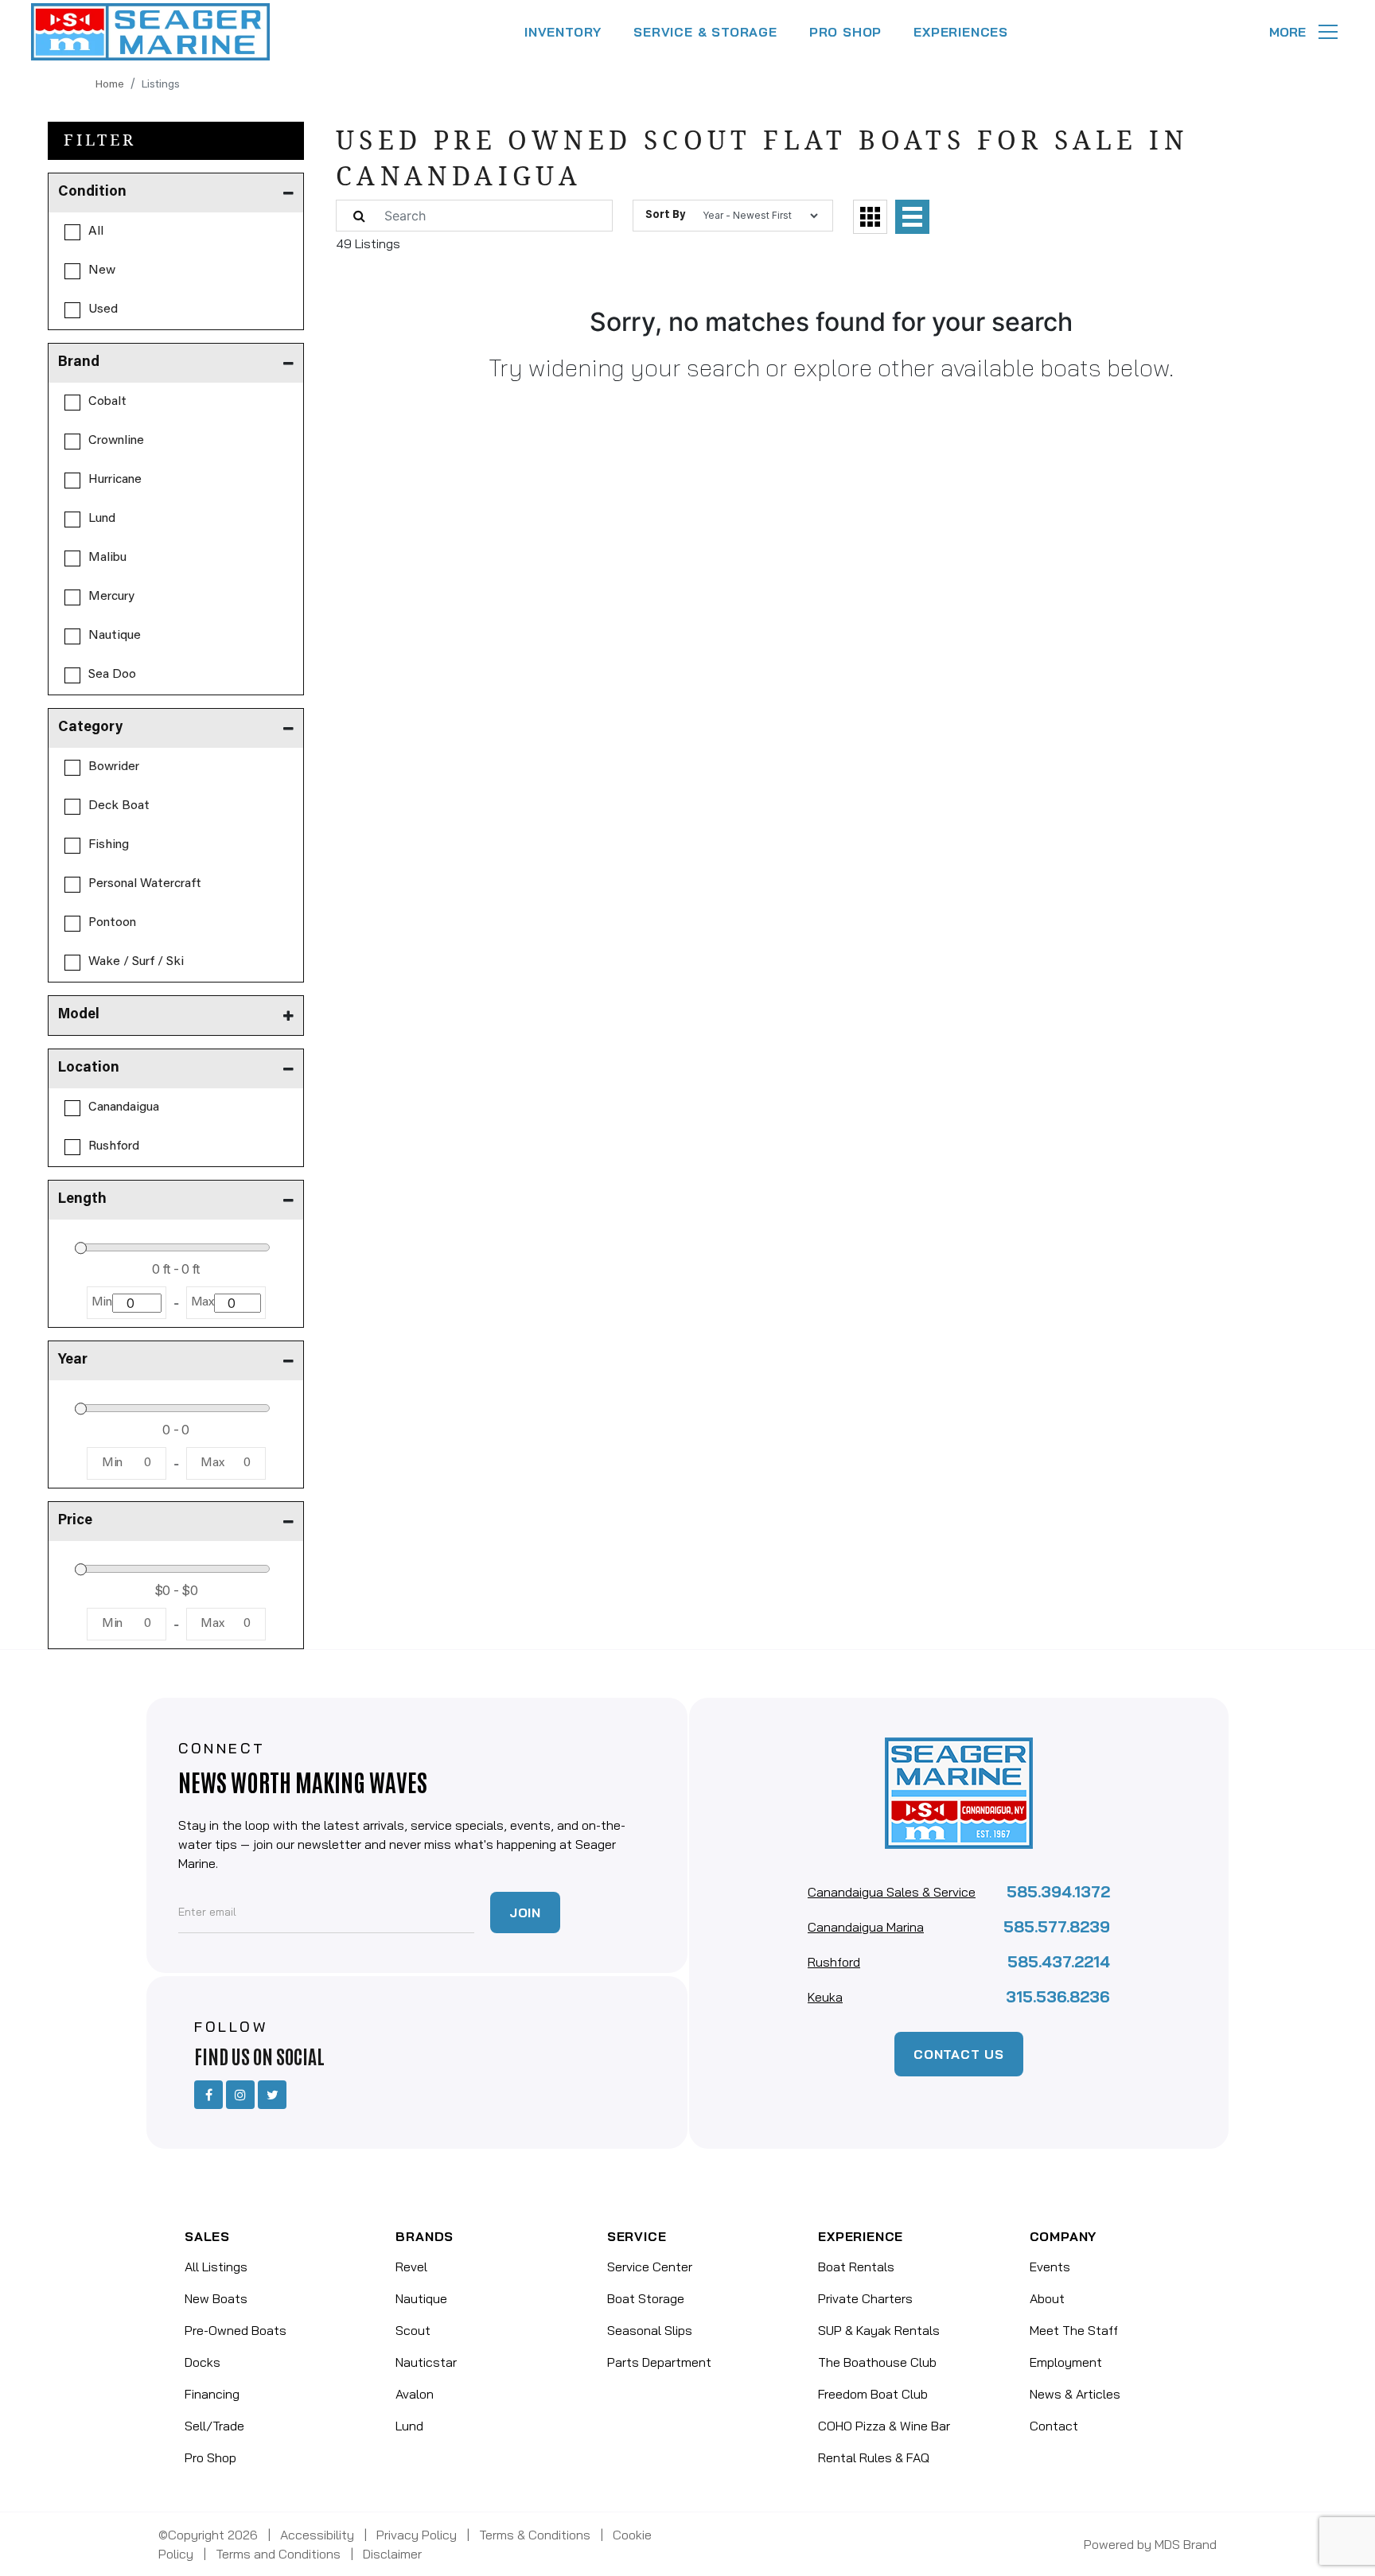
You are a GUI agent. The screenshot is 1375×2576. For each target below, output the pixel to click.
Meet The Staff (1074, 2330)
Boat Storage (646, 2298)
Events (1050, 2267)
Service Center (650, 2267)
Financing (212, 2394)
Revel (411, 2267)
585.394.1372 (1058, 1891)
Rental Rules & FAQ (874, 2457)
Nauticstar (426, 2362)
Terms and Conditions (278, 2554)
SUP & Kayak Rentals (879, 2330)
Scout (413, 2330)
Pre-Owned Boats (236, 2330)
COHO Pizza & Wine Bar (884, 2426)
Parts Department (659, 2362)
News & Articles (1075, 2394)
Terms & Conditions (535, 2535)
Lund (409, 2426)
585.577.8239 (1057, 1926)
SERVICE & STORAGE (705, 32)
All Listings (216, 2267)
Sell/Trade (214, 2426)
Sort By (665, 216)
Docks (203, 2362)
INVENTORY (563, 32)
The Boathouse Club (877, 2362)
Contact (1054, 2426)
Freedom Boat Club (873, 2394)
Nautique (421, 2298)
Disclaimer (392, 2554)
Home (110, 85)
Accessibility (317, 2535)
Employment (1066, 2362)
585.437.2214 (1059, 1961)
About (1047, 2298)
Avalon (415, 2394)
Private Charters (865, 2298)
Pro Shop (210, 2457)
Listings (161, 85)
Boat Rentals (856, 2267)
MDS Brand (1186, 2544)
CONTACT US (959, 2054)
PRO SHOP (845, 32)
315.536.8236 (1058, 1996)
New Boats (216, 2298)
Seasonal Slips (650, 2330)
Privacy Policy (417, 2535)
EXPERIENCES (961, 32)
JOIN (525, 1913)
